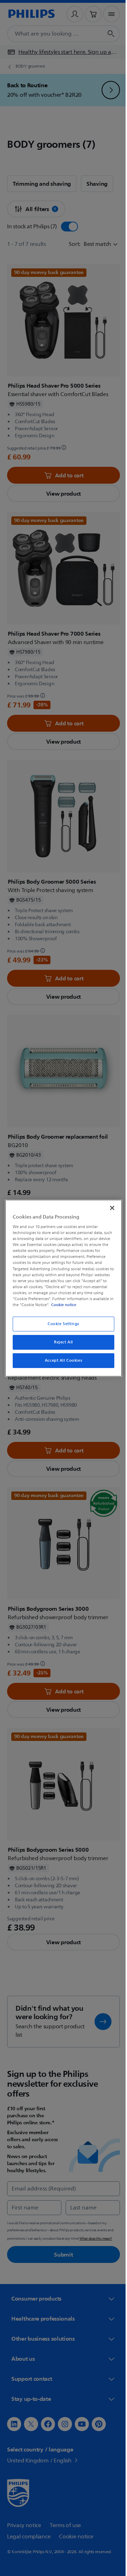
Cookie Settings (61, 1324)
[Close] (109, 1208)
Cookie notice (83, 1305)
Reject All (61, 1342)
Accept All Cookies (61, 1360)
